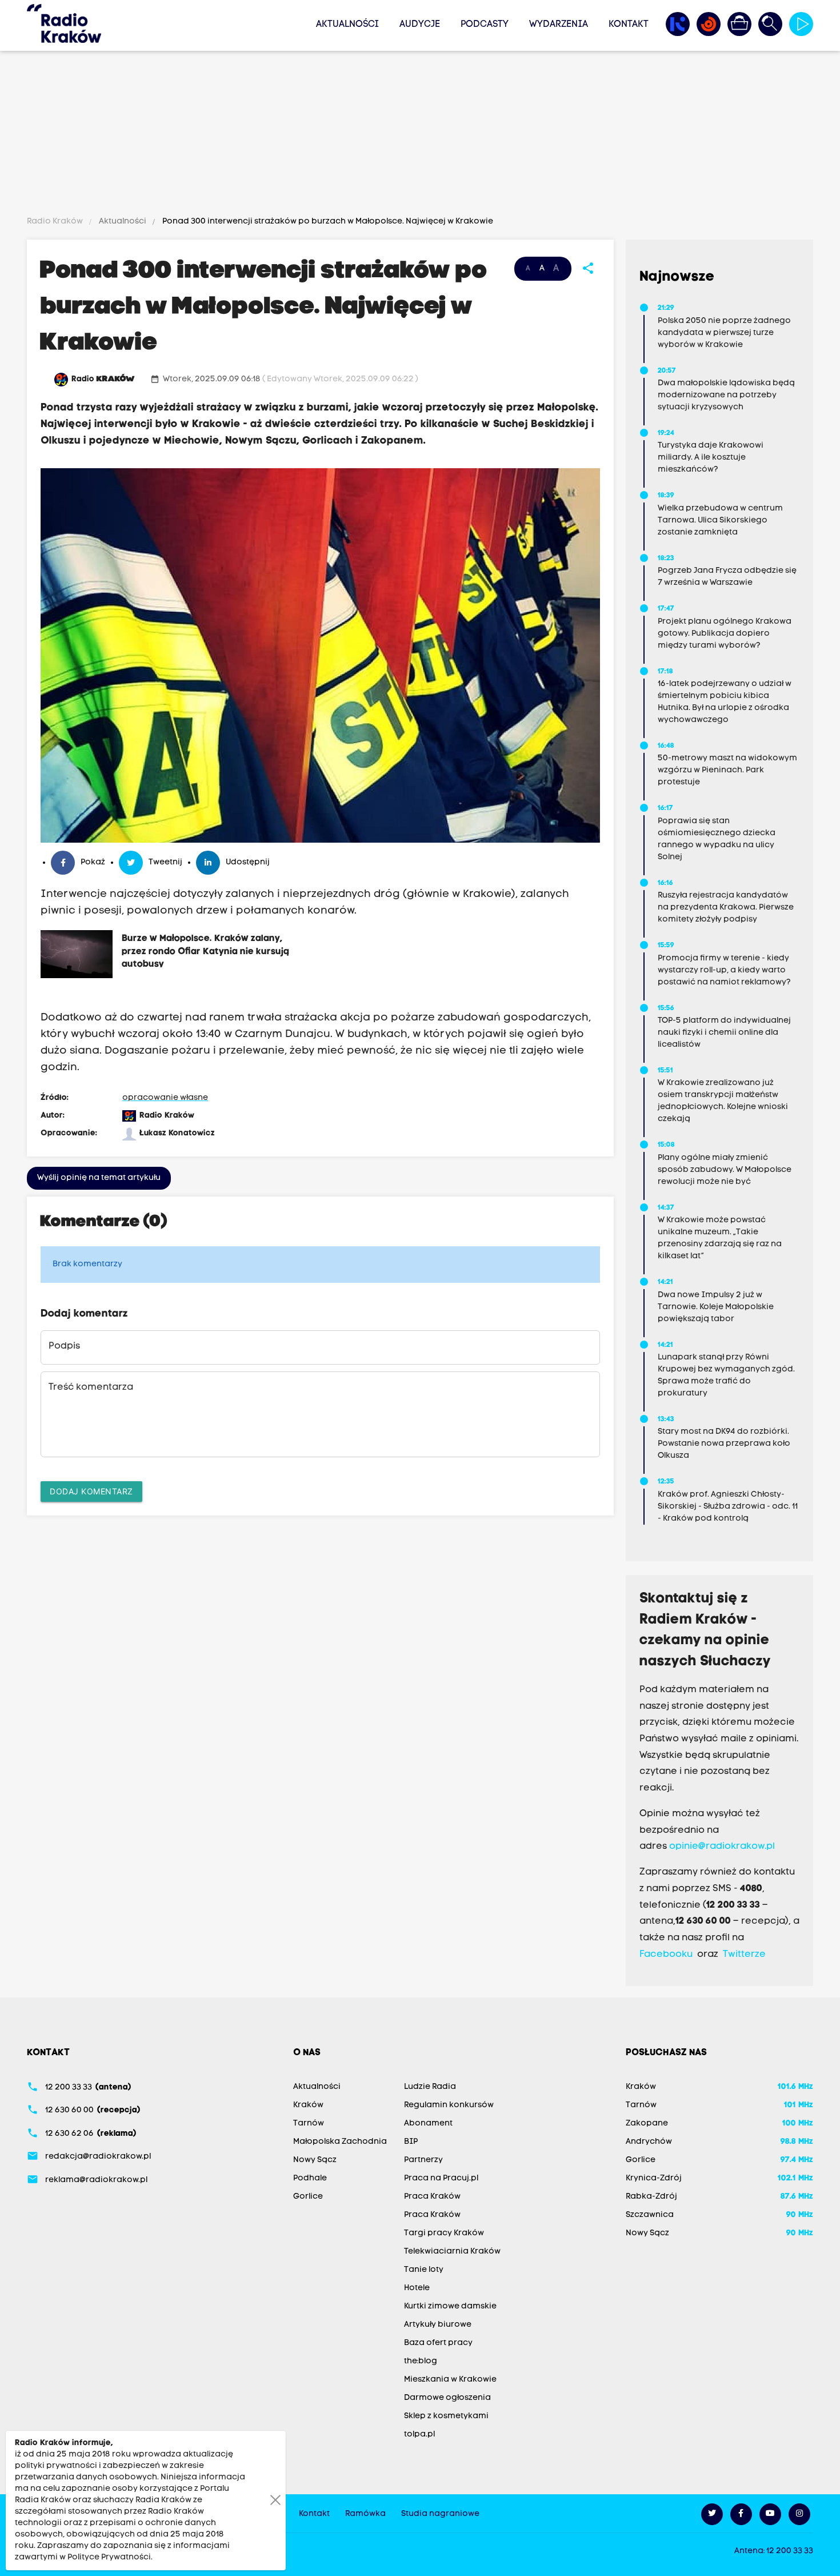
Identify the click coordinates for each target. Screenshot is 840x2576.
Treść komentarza (91, 1387)
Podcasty (485, 25)
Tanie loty (424, 2270)
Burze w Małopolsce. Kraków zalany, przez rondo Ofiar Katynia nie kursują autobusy (205, 951)
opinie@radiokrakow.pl (722, 1847)
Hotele (417, 2288)
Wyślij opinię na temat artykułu (99, 1178)
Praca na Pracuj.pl (441, 2178)
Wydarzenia (559, 25)
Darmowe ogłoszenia (447, 2398)
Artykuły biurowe (438, 2325)
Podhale (310, 2178)
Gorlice (308, 2197)
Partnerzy (423, 2160)
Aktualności (347, 25)
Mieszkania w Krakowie (450, 2380)
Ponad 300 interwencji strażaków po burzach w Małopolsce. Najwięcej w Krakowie (327, 222)
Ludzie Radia (430, 2087)
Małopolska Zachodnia (340, 2142)
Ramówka (365, 2514)
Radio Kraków (56, 222)
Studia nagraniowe (440, 2514)
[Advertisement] (420, 135)
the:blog (421, 2361)
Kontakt (629, 25)
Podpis (64, 1346)
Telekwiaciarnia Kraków (452, 2252)
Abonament (428, 2124)
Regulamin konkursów (449, 2105)
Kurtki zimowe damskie (450, 2306)
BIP (411, 2142)
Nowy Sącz (315, 2160)
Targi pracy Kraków (444, 2233)
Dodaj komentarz (91, 1491)
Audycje (420, 25)
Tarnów (309, 2124)
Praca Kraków (432, 2197)
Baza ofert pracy (438, 2343)
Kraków (308, 2105)
